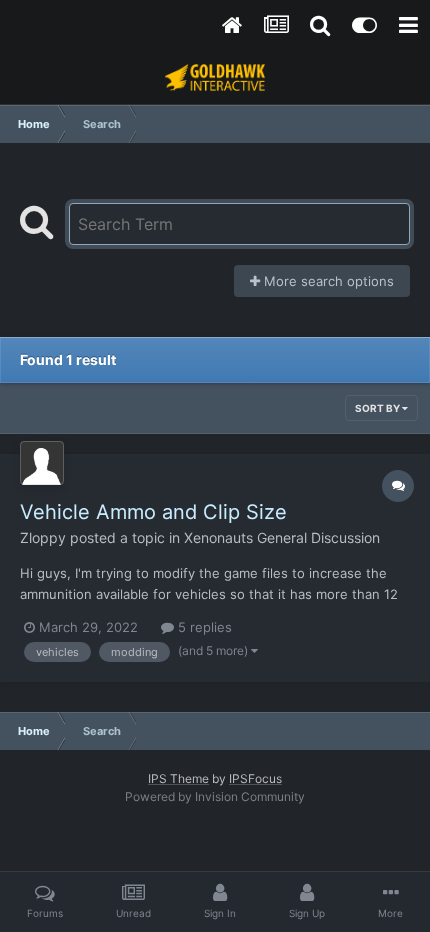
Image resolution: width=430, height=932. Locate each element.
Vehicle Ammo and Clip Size (153, 512)
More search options (327, 281)
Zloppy (43, 537)
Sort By (378, 408)
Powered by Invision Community (215, 796)
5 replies (203, 627)
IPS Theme (178, 778)
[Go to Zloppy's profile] (42, 463)
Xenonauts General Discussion (282, 537)
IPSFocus (255, 778)
